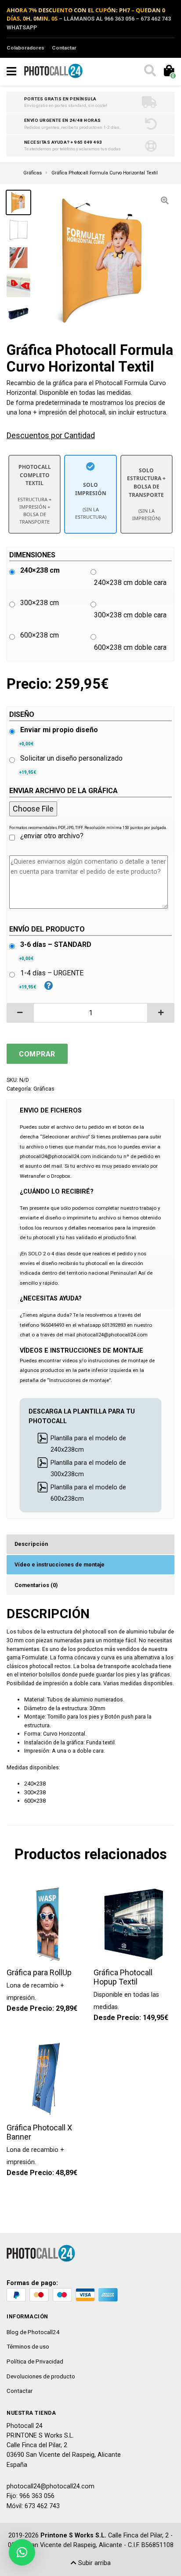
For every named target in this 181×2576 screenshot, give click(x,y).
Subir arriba (94, 2563)
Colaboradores (25, 48)
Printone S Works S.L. (73, 2535)
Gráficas (44, 1089)
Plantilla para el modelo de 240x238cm (88, 1444)
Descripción (31, 1544)
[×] (22, 2552)
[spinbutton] (91, 1013)
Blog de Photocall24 (33, 2332)
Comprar (37, 1054)
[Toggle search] (149, 71)
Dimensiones (32, 555)
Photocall (109, 383)
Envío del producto (47, 929)
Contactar (64, 48)
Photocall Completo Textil (34, 494)
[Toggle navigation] (11, 71)
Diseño (22, 714)
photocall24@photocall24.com (51, 2486)
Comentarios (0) (36, 1585)
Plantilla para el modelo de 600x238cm (88, 1493)
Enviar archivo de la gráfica (63, 791)
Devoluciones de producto (41, 2376)
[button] (20, 1013)
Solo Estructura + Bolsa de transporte (146, 494)
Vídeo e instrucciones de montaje (60, 1564)
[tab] (90, 1544)
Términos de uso (28, 2346)
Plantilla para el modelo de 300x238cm (88, 1469)
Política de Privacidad (35, 2361)
